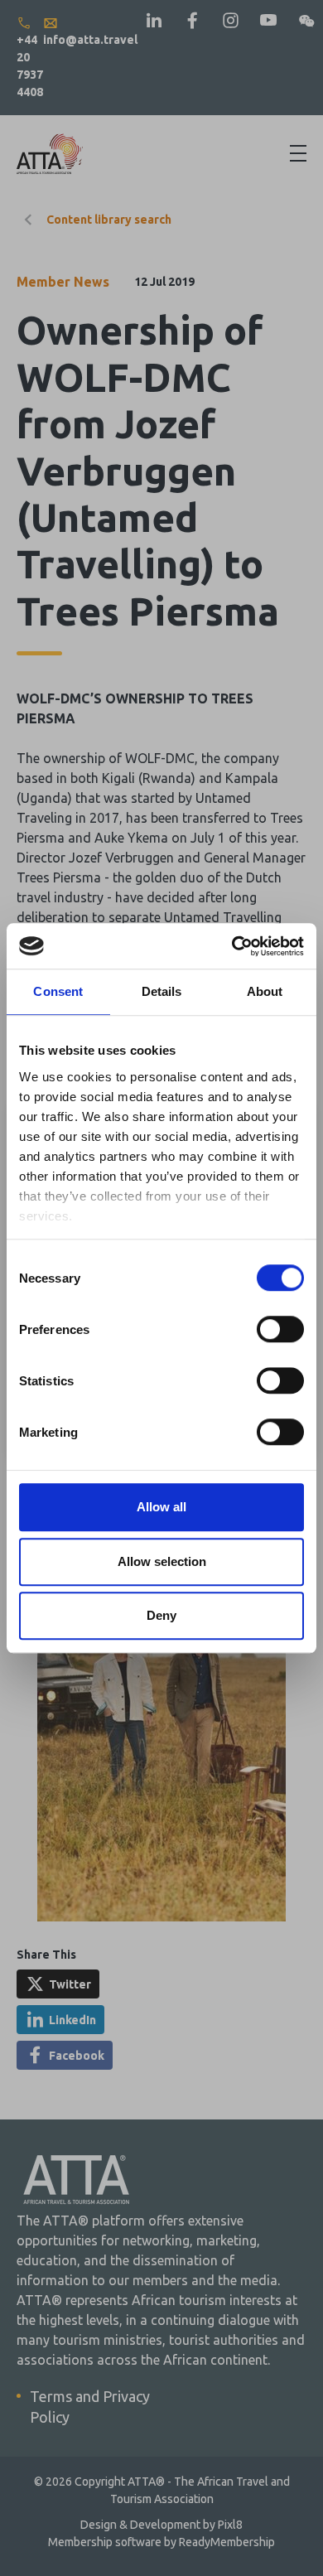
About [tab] (265, 991)
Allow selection (162, 1561)
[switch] (280, 1329)
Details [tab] (162, 991)
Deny (161, 1615)
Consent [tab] (58, 991)
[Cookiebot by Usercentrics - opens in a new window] (232, 946)
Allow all (161, 1507)
